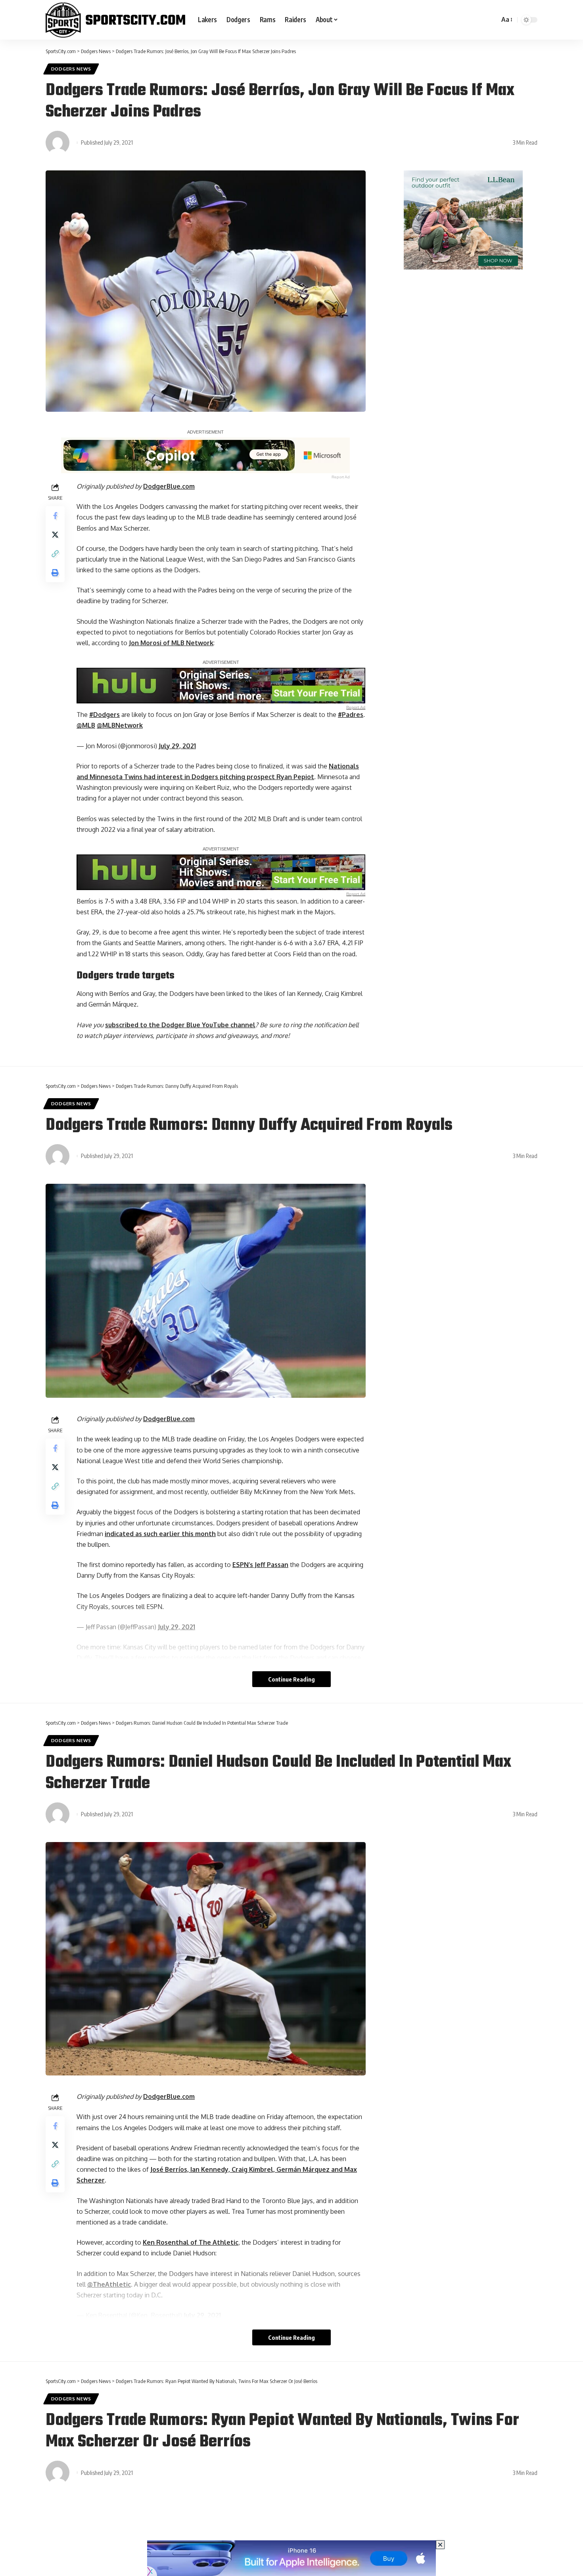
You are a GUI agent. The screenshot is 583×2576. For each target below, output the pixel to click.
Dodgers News (71, 69)
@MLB (86, 725)
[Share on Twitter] (55, 535)
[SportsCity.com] (115, 20)
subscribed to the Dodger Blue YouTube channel (180, 1025)
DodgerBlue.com (169, 486)
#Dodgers (105, 715)
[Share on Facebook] (55, 516)
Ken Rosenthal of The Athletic (191, 2242)
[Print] (55, 573)
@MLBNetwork (120, 725)
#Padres (351, 715)
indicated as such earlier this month (160, 1534)
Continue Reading (291, 1679)
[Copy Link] (55, 554)
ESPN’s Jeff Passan (260, 1565)
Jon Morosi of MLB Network (171, 643)
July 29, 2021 (177, 746)
